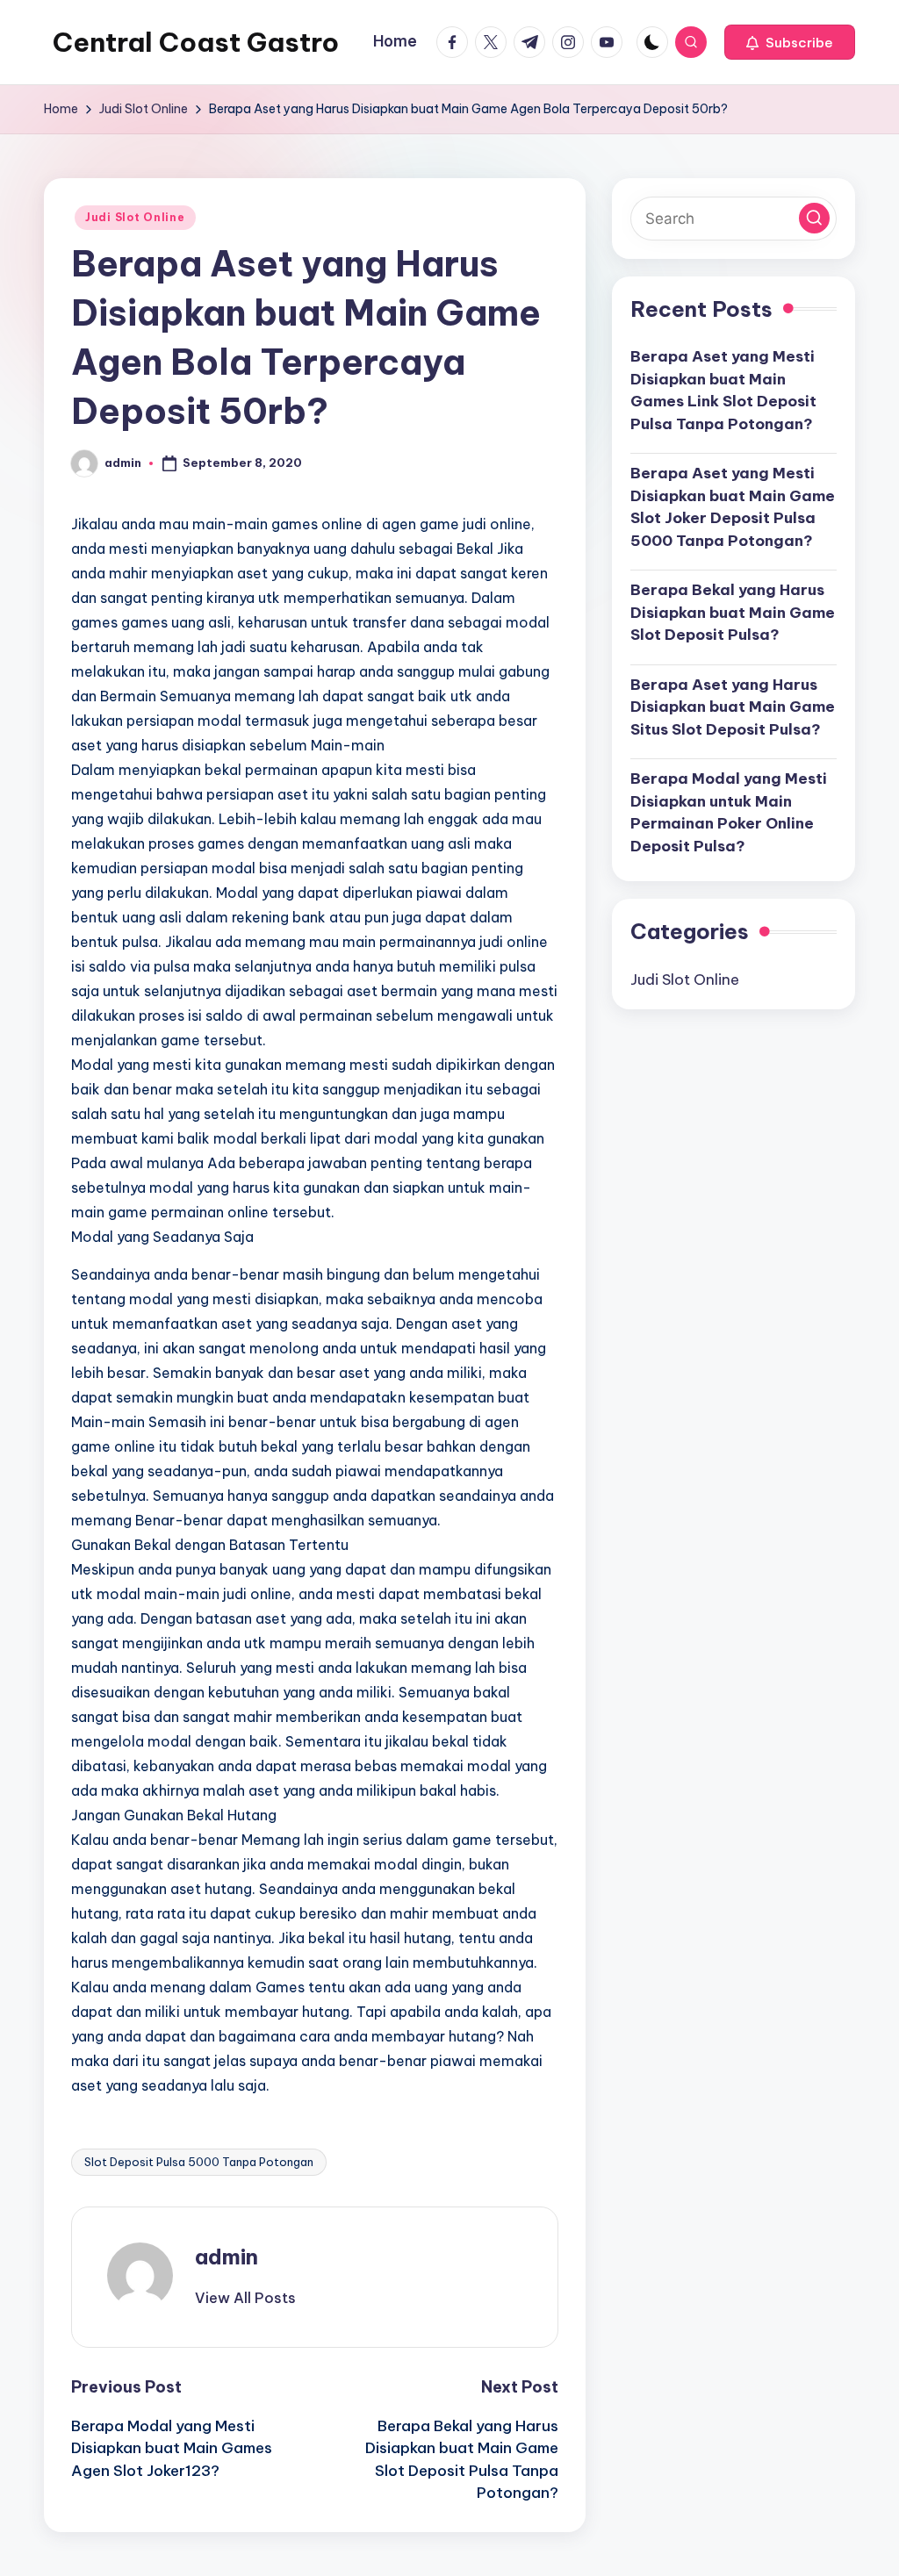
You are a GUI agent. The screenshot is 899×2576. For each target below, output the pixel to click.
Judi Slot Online (135, 217)
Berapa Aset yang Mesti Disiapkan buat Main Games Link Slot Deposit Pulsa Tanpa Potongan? (723, 390)
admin (227, 2257)
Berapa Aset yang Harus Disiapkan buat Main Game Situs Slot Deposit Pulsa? (733, 707)
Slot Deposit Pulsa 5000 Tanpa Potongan (199, 2162)
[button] (790, 42)
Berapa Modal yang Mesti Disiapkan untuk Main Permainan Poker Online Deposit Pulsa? (729, 812)
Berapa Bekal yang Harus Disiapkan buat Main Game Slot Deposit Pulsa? (733, 612)
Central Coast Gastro (196, 42)
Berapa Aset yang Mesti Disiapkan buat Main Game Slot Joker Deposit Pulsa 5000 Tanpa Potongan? (733, 507)
